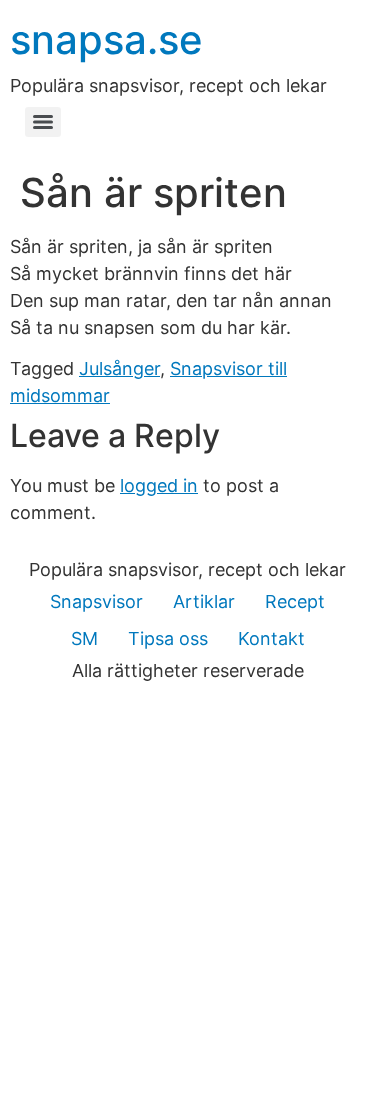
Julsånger (119, 368)
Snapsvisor (96, 601)
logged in (159, 485)
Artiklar (204, 601)
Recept (295, 601)
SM (84, 638)
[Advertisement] (187, 897)
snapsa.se (106, 39)
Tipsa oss (168, 638)
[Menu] (43, 122)
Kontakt (271, 638)
